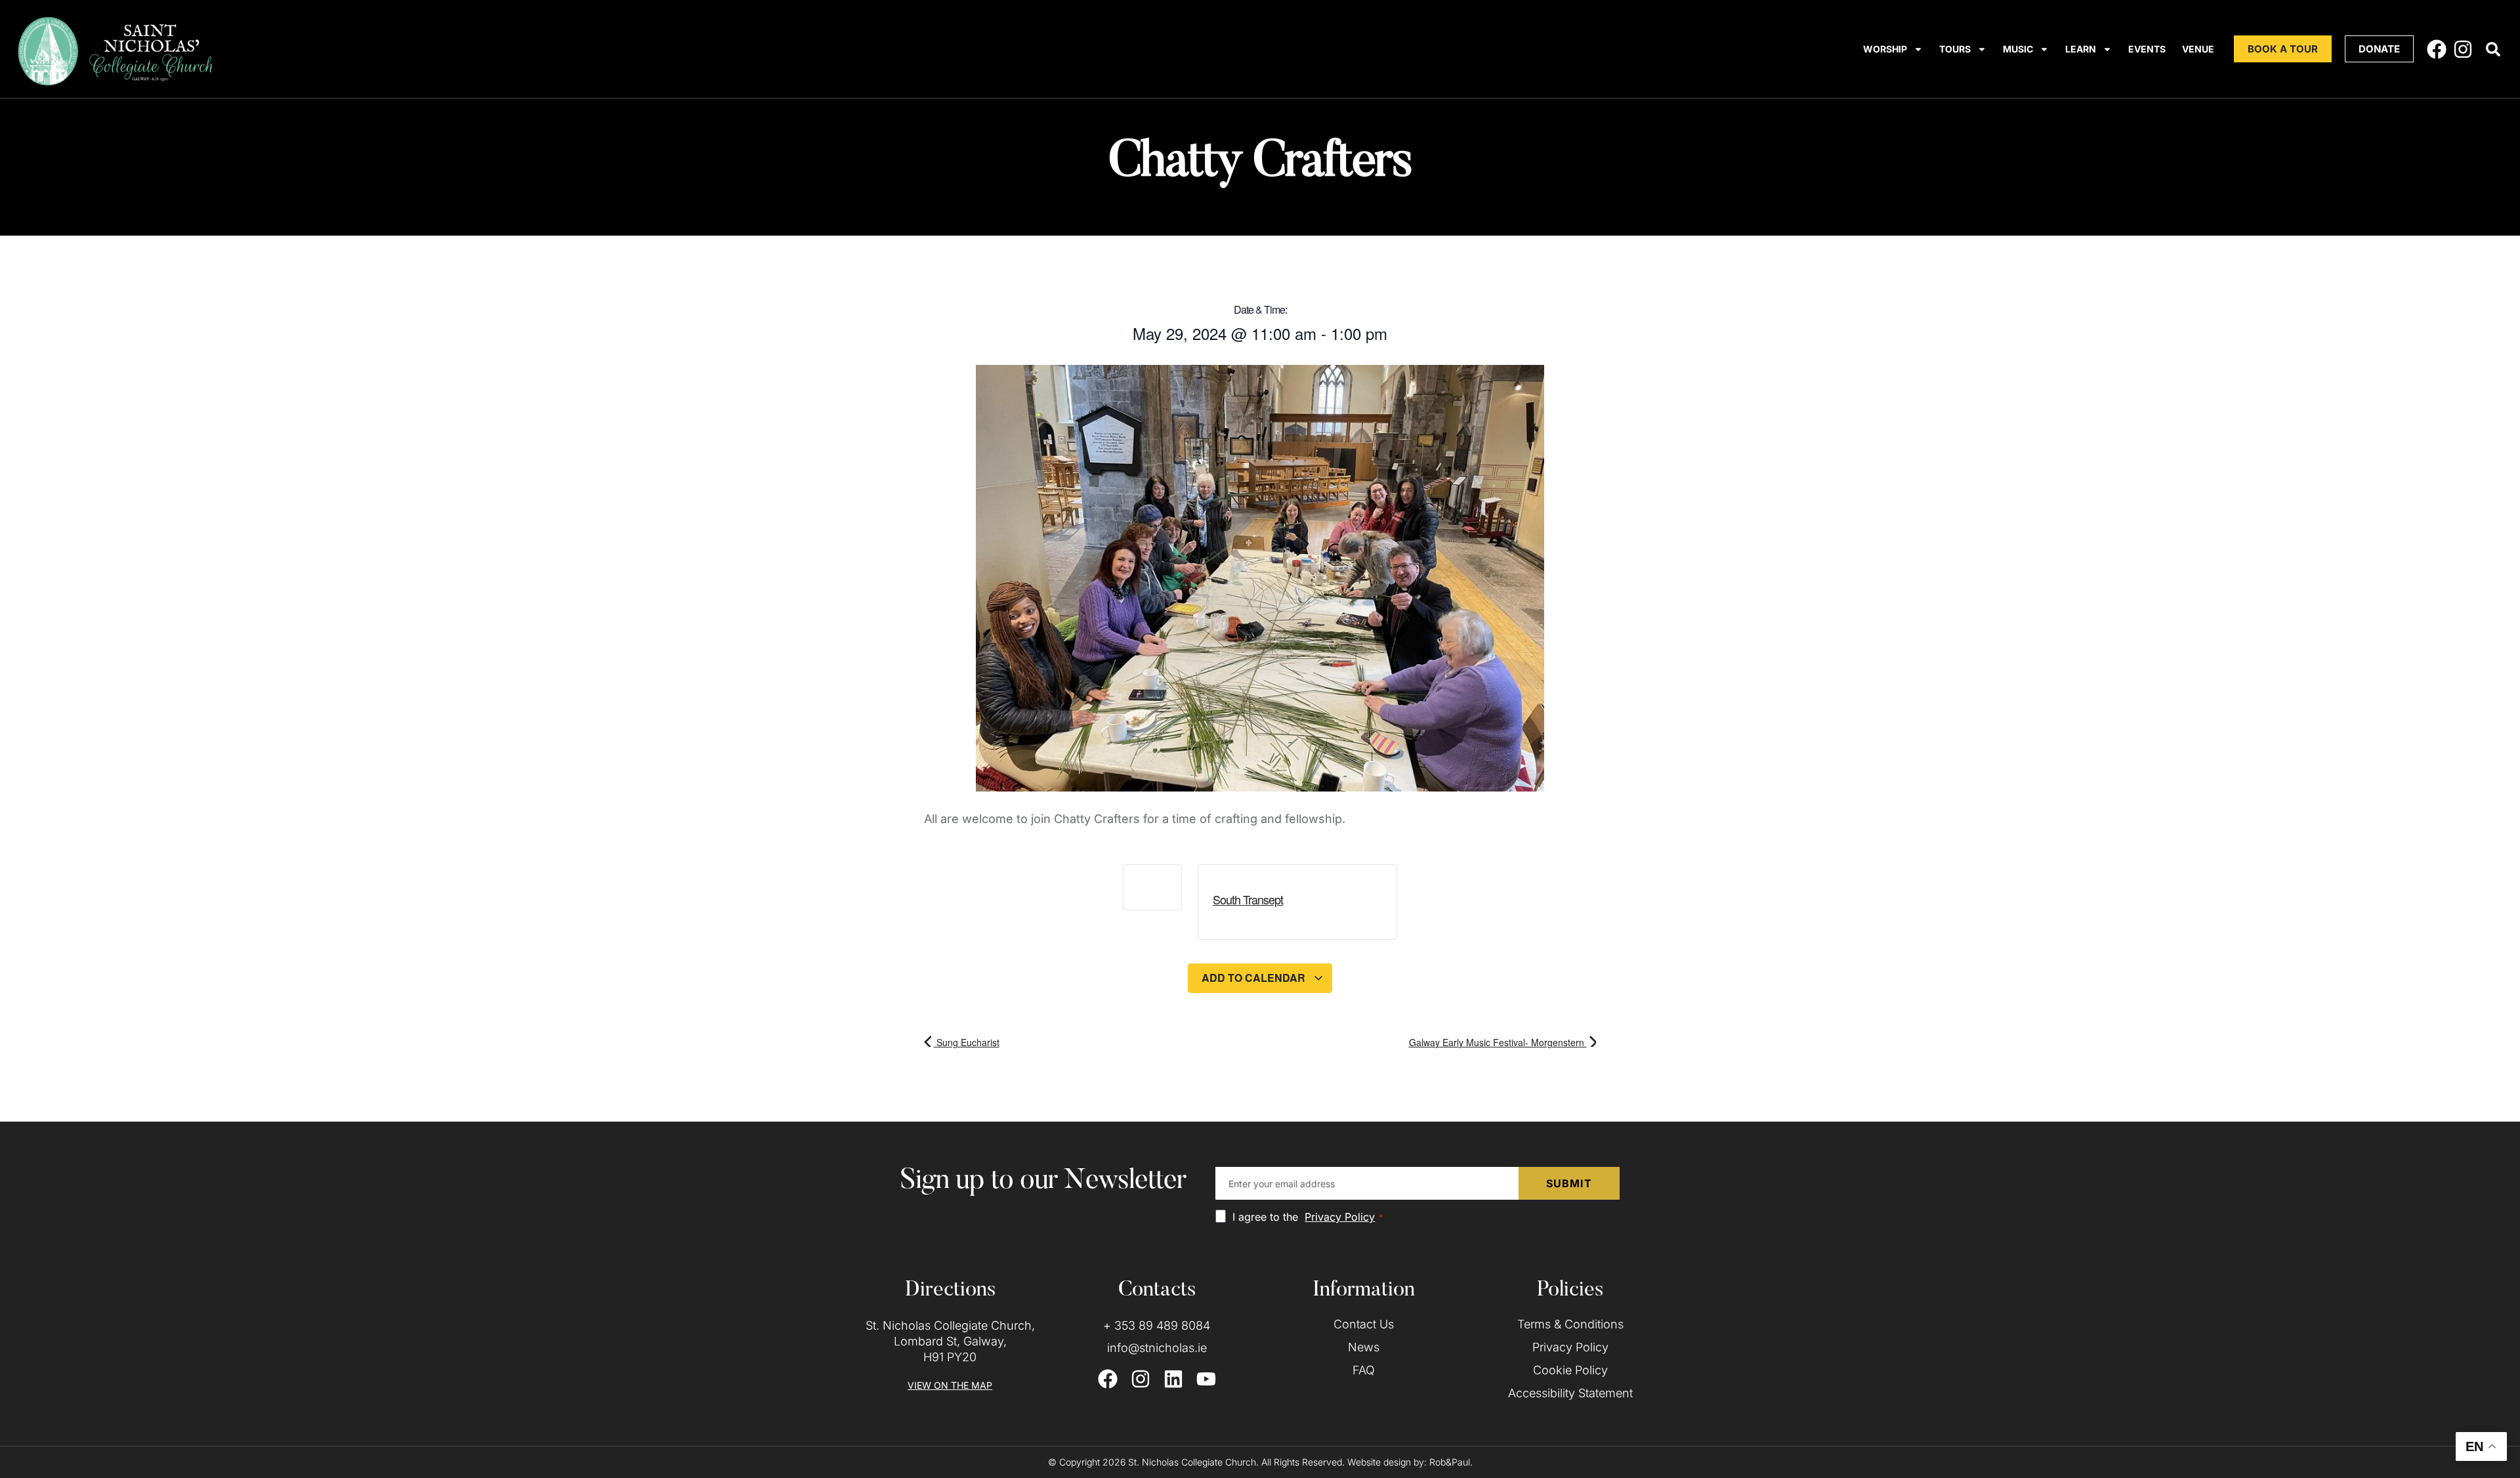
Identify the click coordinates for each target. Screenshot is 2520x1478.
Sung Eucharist (967, 1042)
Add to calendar (1255, 978)
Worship (1885, 49)
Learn (2081, 49)
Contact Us (1364, 1324)
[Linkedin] (1173, 1379)
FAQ (1364, 1370)
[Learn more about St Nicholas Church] (2493, 49)
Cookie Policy (1570, 1370)
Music (2018, 49)
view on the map (950, 1385)
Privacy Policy (1340, 1217)
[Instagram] (2463, 49)
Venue (2198, 49)
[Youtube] (1206, 1379)
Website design (1379, 1462)
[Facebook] (2437, 49)
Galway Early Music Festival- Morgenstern (1498, 1042)
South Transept (1248, 899)
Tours (1955, 49)
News (1364, 1347)
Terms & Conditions (1570, 1324)
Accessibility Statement (1570, 1393)
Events (2147, 49)
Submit (1569, 1183)
